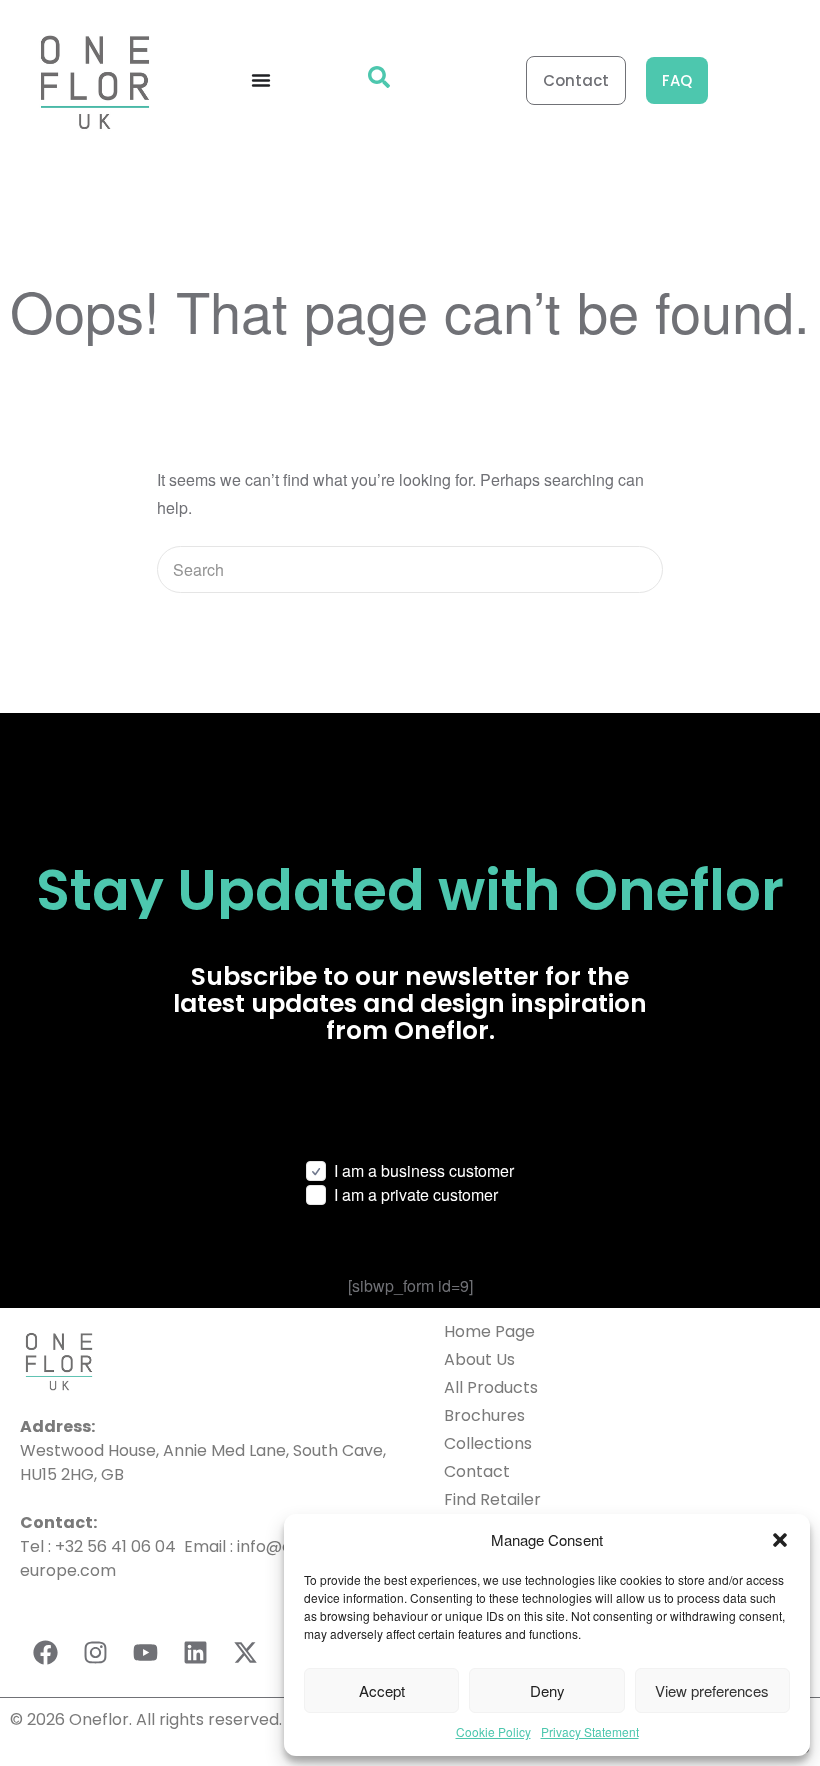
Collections (488, 1443)
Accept (382, 1690)
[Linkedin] (195, 1652)
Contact (477, 1471)
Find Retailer (492, 1499)
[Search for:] (410, 569)
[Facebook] (45, 1652)
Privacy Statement (590, 1731)
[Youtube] (145, 1652)
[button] (780, 1540)
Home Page (489, 1331)
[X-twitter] (245, 1652)
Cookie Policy (493, 1731)
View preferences (712, 1690)
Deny (547, 1690)
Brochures (484, 1415)
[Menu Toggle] (261, 80)
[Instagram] (95, 1652)
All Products (491, 1387)
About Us (479, 1359)
